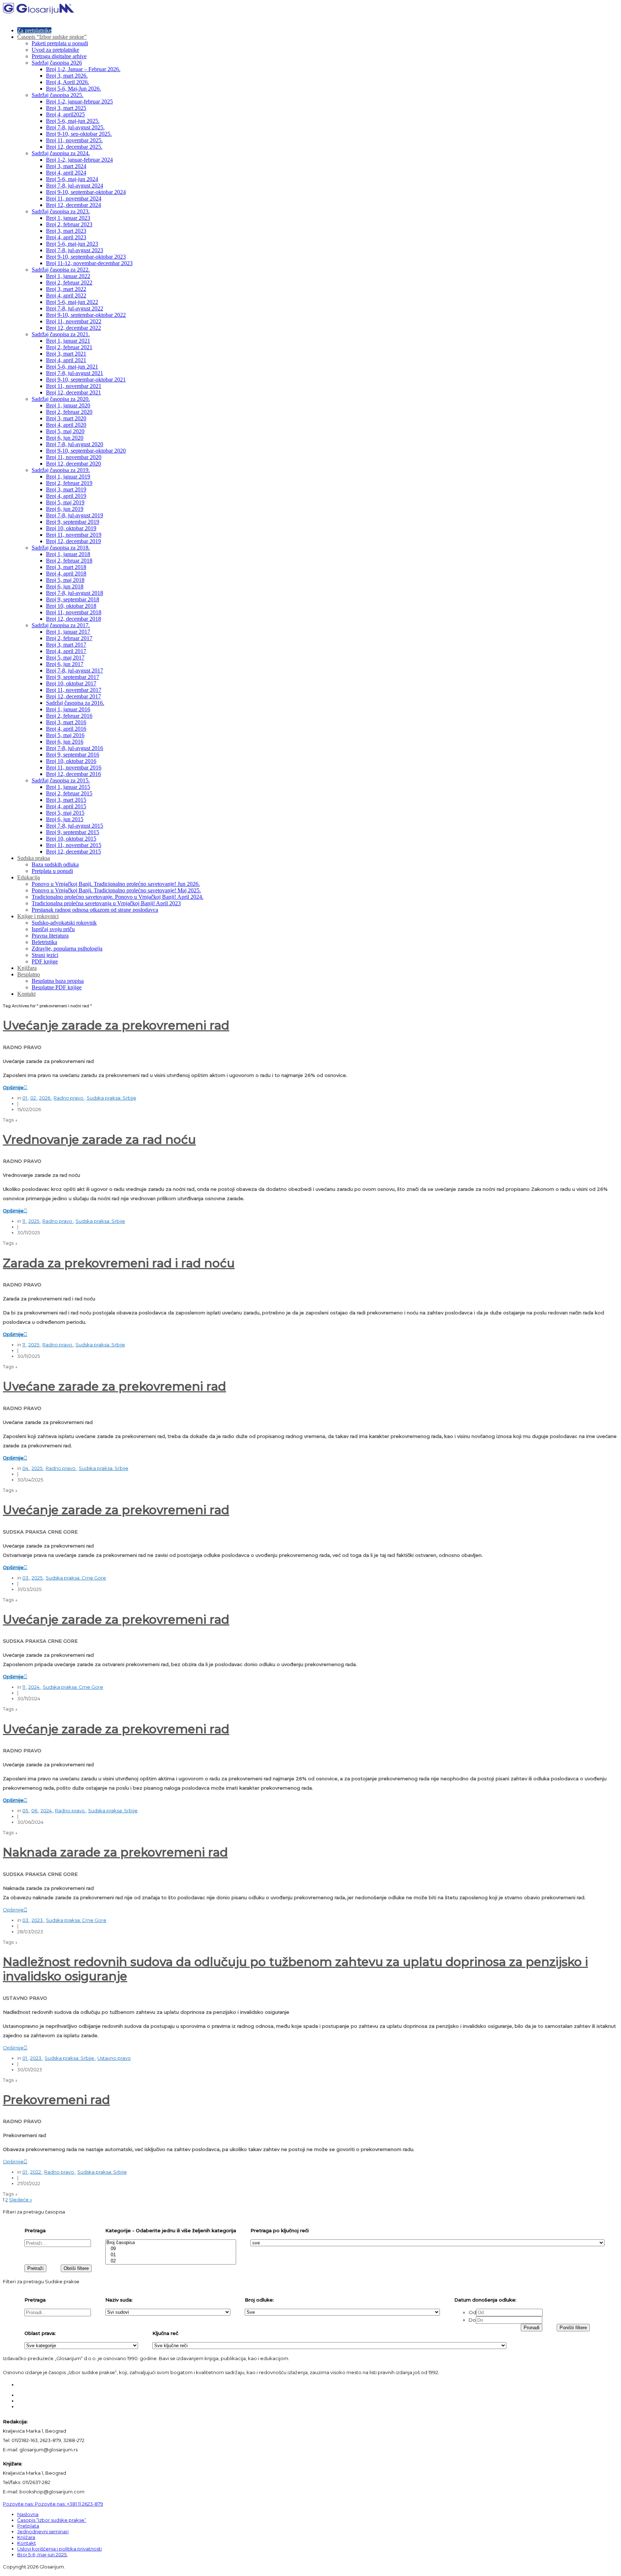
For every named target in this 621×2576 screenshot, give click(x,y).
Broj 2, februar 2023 (69, 224)
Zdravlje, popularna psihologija (67, 949)
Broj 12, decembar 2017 (73, 696)
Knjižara (27, 968)
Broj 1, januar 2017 (68, 632)
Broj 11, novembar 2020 (74, 457)
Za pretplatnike (34, 30)
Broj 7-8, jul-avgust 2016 (75, 748)
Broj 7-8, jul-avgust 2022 (75, 308)
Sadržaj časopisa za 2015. (61, 780)
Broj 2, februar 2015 (69, 793)
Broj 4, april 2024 (66, 173)
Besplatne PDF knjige (57, 987)
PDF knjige (45, 961)
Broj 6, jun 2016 (65, 742)
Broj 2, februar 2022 (69, 283)
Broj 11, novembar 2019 (74, 535)
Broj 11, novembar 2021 (74, 386)
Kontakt (26, 994)
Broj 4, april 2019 (66, 496)
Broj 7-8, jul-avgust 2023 (75, 250)
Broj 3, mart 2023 (66, 231)
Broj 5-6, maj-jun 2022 (72, 302)
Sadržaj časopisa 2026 (57, 63)
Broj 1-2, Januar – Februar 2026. (83, 69)
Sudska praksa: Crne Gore (76, 1578)
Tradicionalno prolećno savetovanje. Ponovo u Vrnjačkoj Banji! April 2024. (118, 897)
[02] (171, 2261)
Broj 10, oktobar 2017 (71, 683)
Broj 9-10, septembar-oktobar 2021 (86, 380)
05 (26, 1810)
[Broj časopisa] (171, 2243)
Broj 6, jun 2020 (65, 438)
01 (25, 1098)
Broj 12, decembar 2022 (73, 328)
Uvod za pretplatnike (55, 50)
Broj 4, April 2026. (68, 82)
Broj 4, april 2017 (66, 651)
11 (24, 1221)
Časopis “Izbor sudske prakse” (52, 37)
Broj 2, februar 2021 (69, 347)
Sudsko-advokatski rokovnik (64, 923)
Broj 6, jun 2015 (65, 819)
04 (26, 1468)
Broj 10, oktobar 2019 (71, 528)
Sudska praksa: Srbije (111, 1098)
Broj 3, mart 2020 (66, 418)
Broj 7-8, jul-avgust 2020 (75, 444)
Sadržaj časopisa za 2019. (61, 470)
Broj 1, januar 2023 (68, 218)
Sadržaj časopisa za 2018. (61, 548)
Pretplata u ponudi (52, 871)
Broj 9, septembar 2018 (73, 599)
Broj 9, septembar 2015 (73, 832)
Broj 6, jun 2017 (65, 664)
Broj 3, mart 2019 (66, 489)
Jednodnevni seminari (43, 2531)
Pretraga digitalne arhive (59, 56)
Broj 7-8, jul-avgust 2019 (75, 515)
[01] (171, 2255)
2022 (36, 2172)
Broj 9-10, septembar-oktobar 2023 (86, 257)
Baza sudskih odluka (55, 864)
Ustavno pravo (114, 2058)
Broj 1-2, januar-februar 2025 (79, 101)
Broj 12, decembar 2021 (73, 392)
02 (34, 1098)
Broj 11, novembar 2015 (74, 845)
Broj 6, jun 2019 (65, 509)
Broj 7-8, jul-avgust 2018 (75, 593)
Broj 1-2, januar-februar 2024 (79, 160)
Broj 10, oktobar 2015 (71, 839)
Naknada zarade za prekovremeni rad (115, 1852)
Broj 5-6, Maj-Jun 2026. (73, 89)
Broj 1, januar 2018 (68, 554)
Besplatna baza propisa (58, 981)
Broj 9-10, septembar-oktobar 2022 (86, 315)
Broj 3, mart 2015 (66, 800)
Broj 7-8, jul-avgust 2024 (75, 186)
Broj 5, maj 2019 (65, 502)
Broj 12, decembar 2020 (73, 464)
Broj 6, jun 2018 (65, 586)
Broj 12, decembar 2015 (73, 852)
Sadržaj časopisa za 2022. (61, 270)
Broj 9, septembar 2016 (73, 755)
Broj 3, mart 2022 (66, 289)
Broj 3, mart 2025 (66, 108)
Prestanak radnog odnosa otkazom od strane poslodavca (95, 910)
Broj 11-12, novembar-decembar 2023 (89, 263)
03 (26, 1578)
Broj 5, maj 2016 (65, 735)
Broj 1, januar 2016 (68, 709)
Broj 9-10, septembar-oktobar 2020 (86, 451)
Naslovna (28, 2514)
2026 (45, 1098)
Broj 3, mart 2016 (66, 722)
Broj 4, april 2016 (66, 729)
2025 (34, 1221)
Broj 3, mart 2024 (66, 166)
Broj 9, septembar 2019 (73, 522)
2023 (38, 1920)
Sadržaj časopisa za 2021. (61, 334)
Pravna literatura (50, 936)
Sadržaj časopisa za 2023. (61, 211)
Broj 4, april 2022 (66, 295)
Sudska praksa (34, 858)
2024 (34, 1687)
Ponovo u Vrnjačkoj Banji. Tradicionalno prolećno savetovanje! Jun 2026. (116, 884)
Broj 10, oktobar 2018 (71, 606)
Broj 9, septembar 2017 (73, 677)
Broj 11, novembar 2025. (74, 140)
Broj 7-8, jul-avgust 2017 (75, 670)
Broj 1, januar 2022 (68, 276)
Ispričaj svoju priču (53, 929)
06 (35, 1810)
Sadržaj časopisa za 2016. (75, 703)
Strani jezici (45, 955)
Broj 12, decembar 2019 (73, 541)
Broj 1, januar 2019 (68, 477)
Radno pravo (69, 1098)
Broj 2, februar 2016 (69, 716)
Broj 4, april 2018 (66, 574)
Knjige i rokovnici (38, 916)
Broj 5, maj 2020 (65, 431)
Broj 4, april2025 (65, 114)
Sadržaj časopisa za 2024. (61, 153)
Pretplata (28, 2526)
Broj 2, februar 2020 (69, 412)
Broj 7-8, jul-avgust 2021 (75, 373)
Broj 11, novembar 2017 (74, 690)
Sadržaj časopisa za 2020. (61, 399)
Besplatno (29, 974)
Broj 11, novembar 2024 (74, 198)
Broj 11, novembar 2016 (74, 767)
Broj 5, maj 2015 (65, 813)
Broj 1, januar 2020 (68, 405)
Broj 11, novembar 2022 (74, 321)
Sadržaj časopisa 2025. (57, 95)
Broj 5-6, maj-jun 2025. (73, 121)
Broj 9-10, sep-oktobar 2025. (79, 134)
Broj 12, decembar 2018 (73, 619)
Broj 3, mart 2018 (66, 567)
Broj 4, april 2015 (66, 806)
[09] (171, 2249)
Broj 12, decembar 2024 (73, 205)
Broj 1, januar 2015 (68, 787)
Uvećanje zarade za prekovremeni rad (116, 1025)
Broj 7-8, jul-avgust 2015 (75, 826)
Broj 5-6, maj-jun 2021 (72, 367)
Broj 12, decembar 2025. (74, 147)
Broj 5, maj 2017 (65, 658)
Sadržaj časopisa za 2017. (61, 625)
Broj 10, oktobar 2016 (71, 761)
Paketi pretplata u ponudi (60, 43)
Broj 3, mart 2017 (66, 645)
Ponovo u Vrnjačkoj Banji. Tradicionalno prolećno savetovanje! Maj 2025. (116, 890)
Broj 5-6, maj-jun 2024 (72, 179)
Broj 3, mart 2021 (66, 354)
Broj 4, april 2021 (66, 360)
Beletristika (44, 942)
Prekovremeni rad (56, 2100)
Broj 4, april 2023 (66, 237)
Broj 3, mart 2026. (67, 76)
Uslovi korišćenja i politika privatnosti (59, 2549)
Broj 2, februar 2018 (69, 561)
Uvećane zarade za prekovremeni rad (114, 1386)
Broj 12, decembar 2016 (73, 774)
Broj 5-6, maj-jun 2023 (72, 244)
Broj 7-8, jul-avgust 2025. (75, 127)
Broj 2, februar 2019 (69, 483)
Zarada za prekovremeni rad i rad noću (119, 1263)
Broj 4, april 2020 (66, 425)
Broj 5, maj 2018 (65, 580)
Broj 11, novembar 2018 (74, 612)
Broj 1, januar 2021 (68, 341)
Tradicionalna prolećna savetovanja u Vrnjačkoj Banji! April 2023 (106, 903)
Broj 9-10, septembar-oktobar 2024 (86, 192)
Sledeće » (20, 2200)
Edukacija (29, 877)
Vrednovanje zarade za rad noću (99, 1139)
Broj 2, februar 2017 (69, 638)
